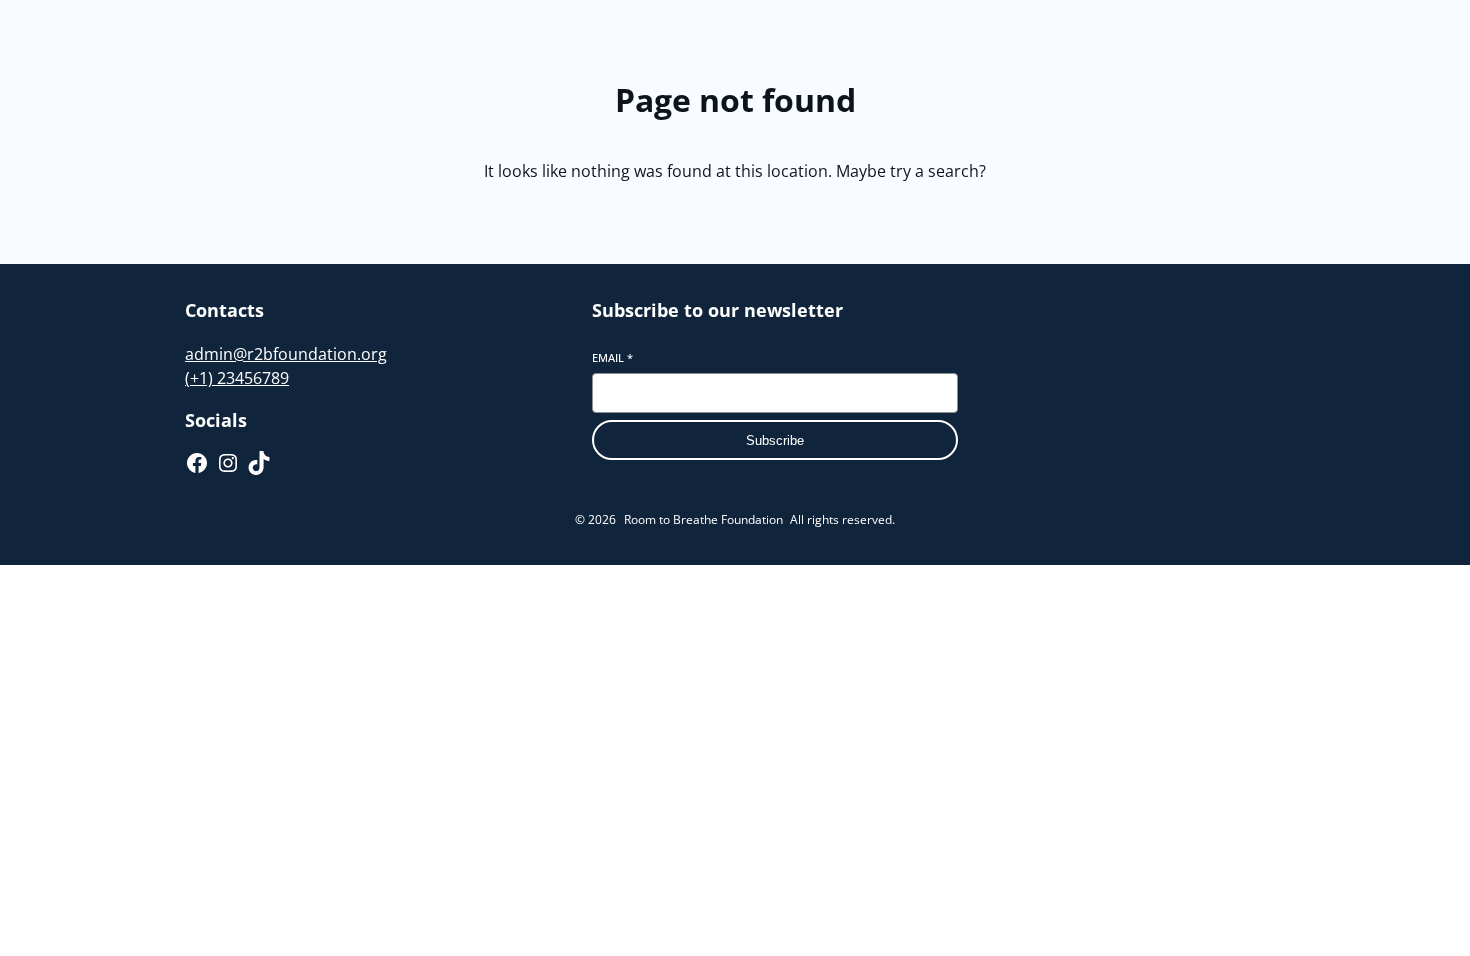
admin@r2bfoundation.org (286, 354)
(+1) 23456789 (237, 378)
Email (612, 357)
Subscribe (775, 440)
